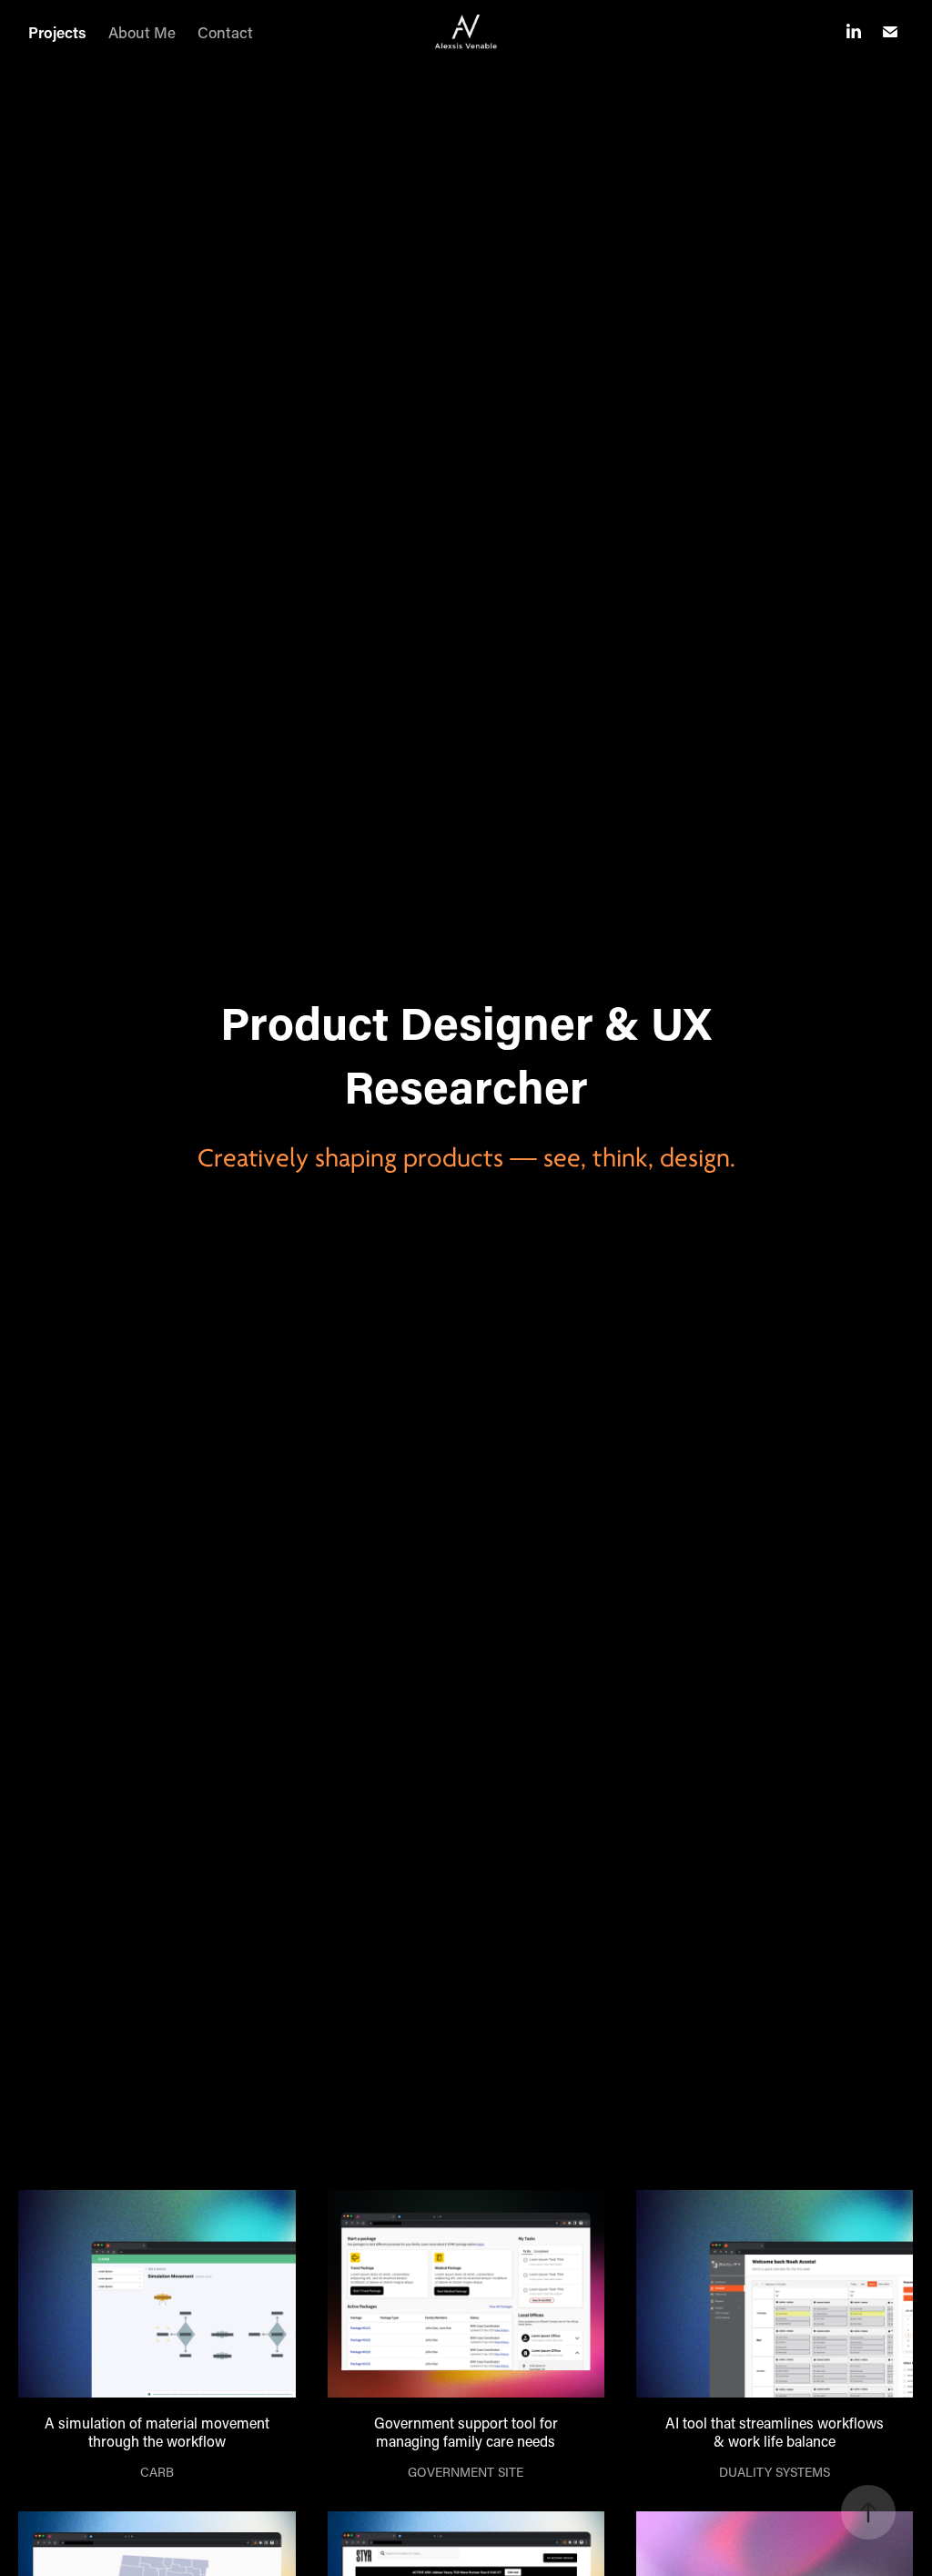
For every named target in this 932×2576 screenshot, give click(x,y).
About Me (142, 32)
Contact (225, 32)
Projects (57, 32)
